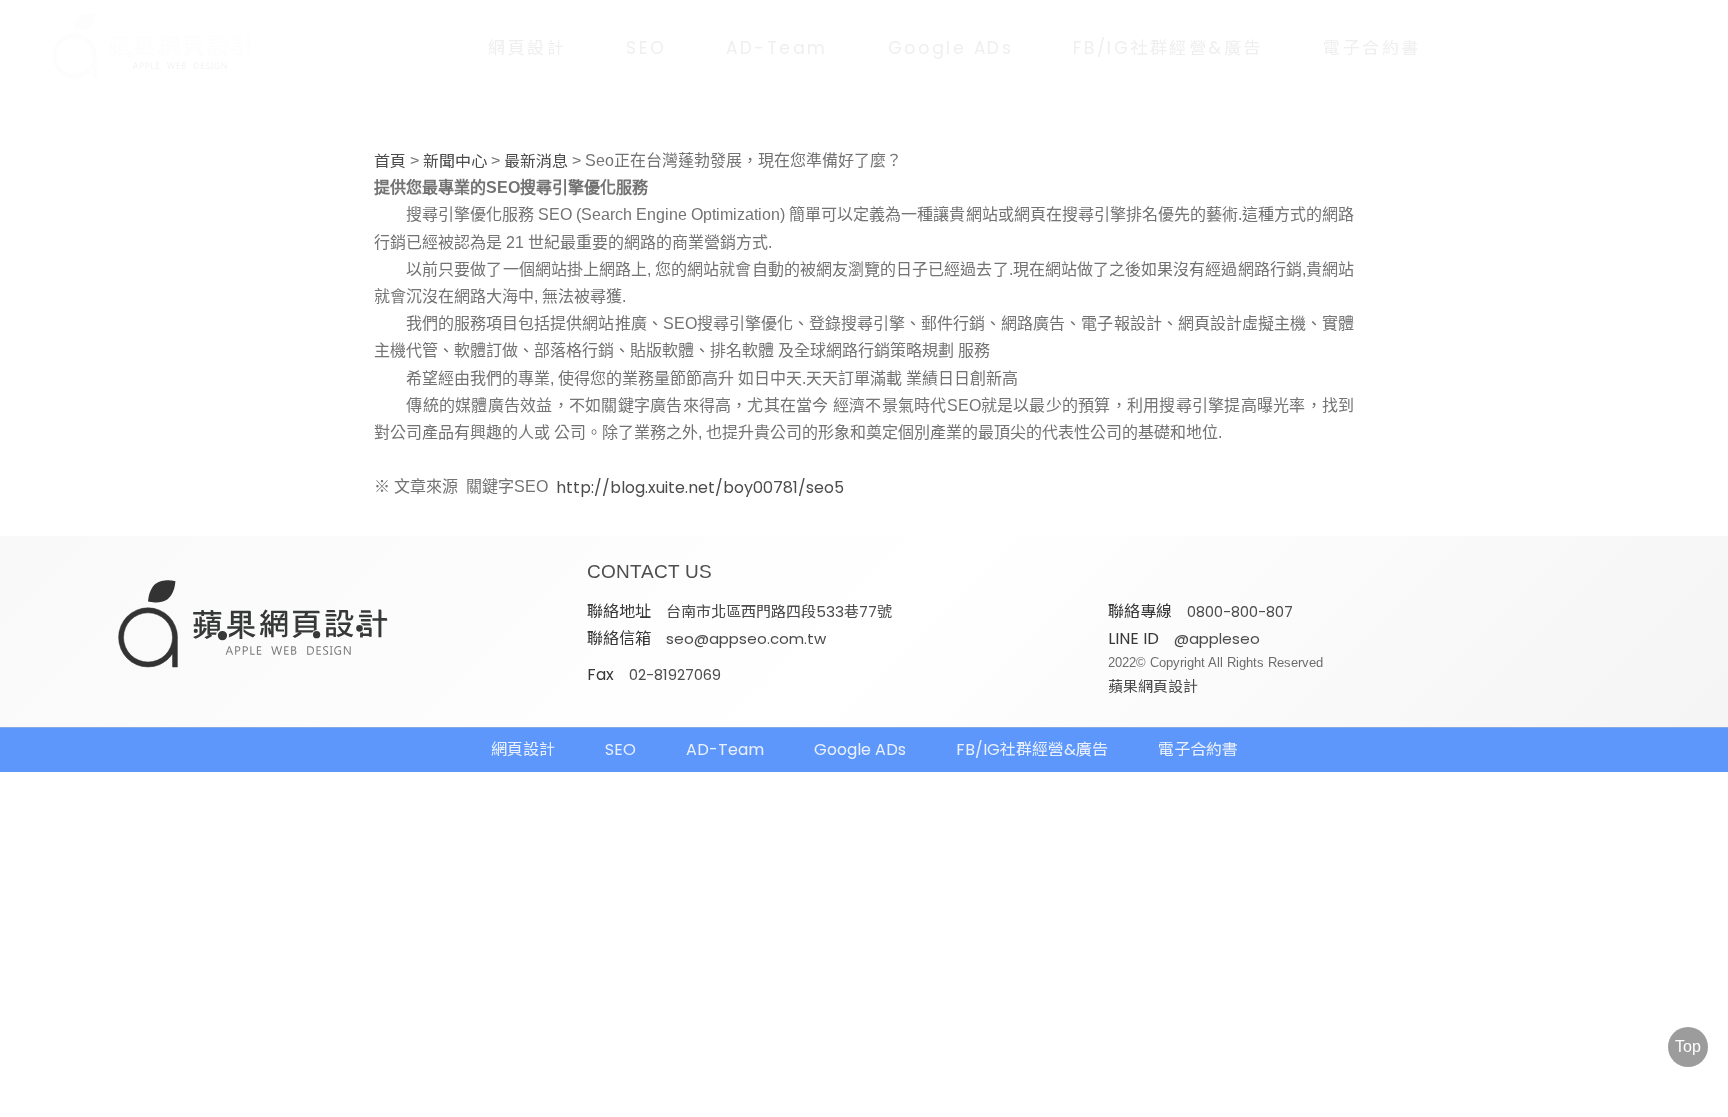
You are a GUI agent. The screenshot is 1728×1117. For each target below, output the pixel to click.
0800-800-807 (1240, 611)
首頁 (390, 162)
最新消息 (536, 162)
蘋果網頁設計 (1153, 686)
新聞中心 (455, 162)
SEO (646, 48)
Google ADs (951, 48)
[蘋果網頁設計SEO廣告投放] (139, 47)
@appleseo (1217, 638)
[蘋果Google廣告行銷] (254, 626)
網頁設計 (527, 48)
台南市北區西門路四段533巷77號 (779, 611)
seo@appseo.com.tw (746, 638)
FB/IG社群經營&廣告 (1168, 48)
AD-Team (777, 48)
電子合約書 (1372, 48)
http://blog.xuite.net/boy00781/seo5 (700, 488)
